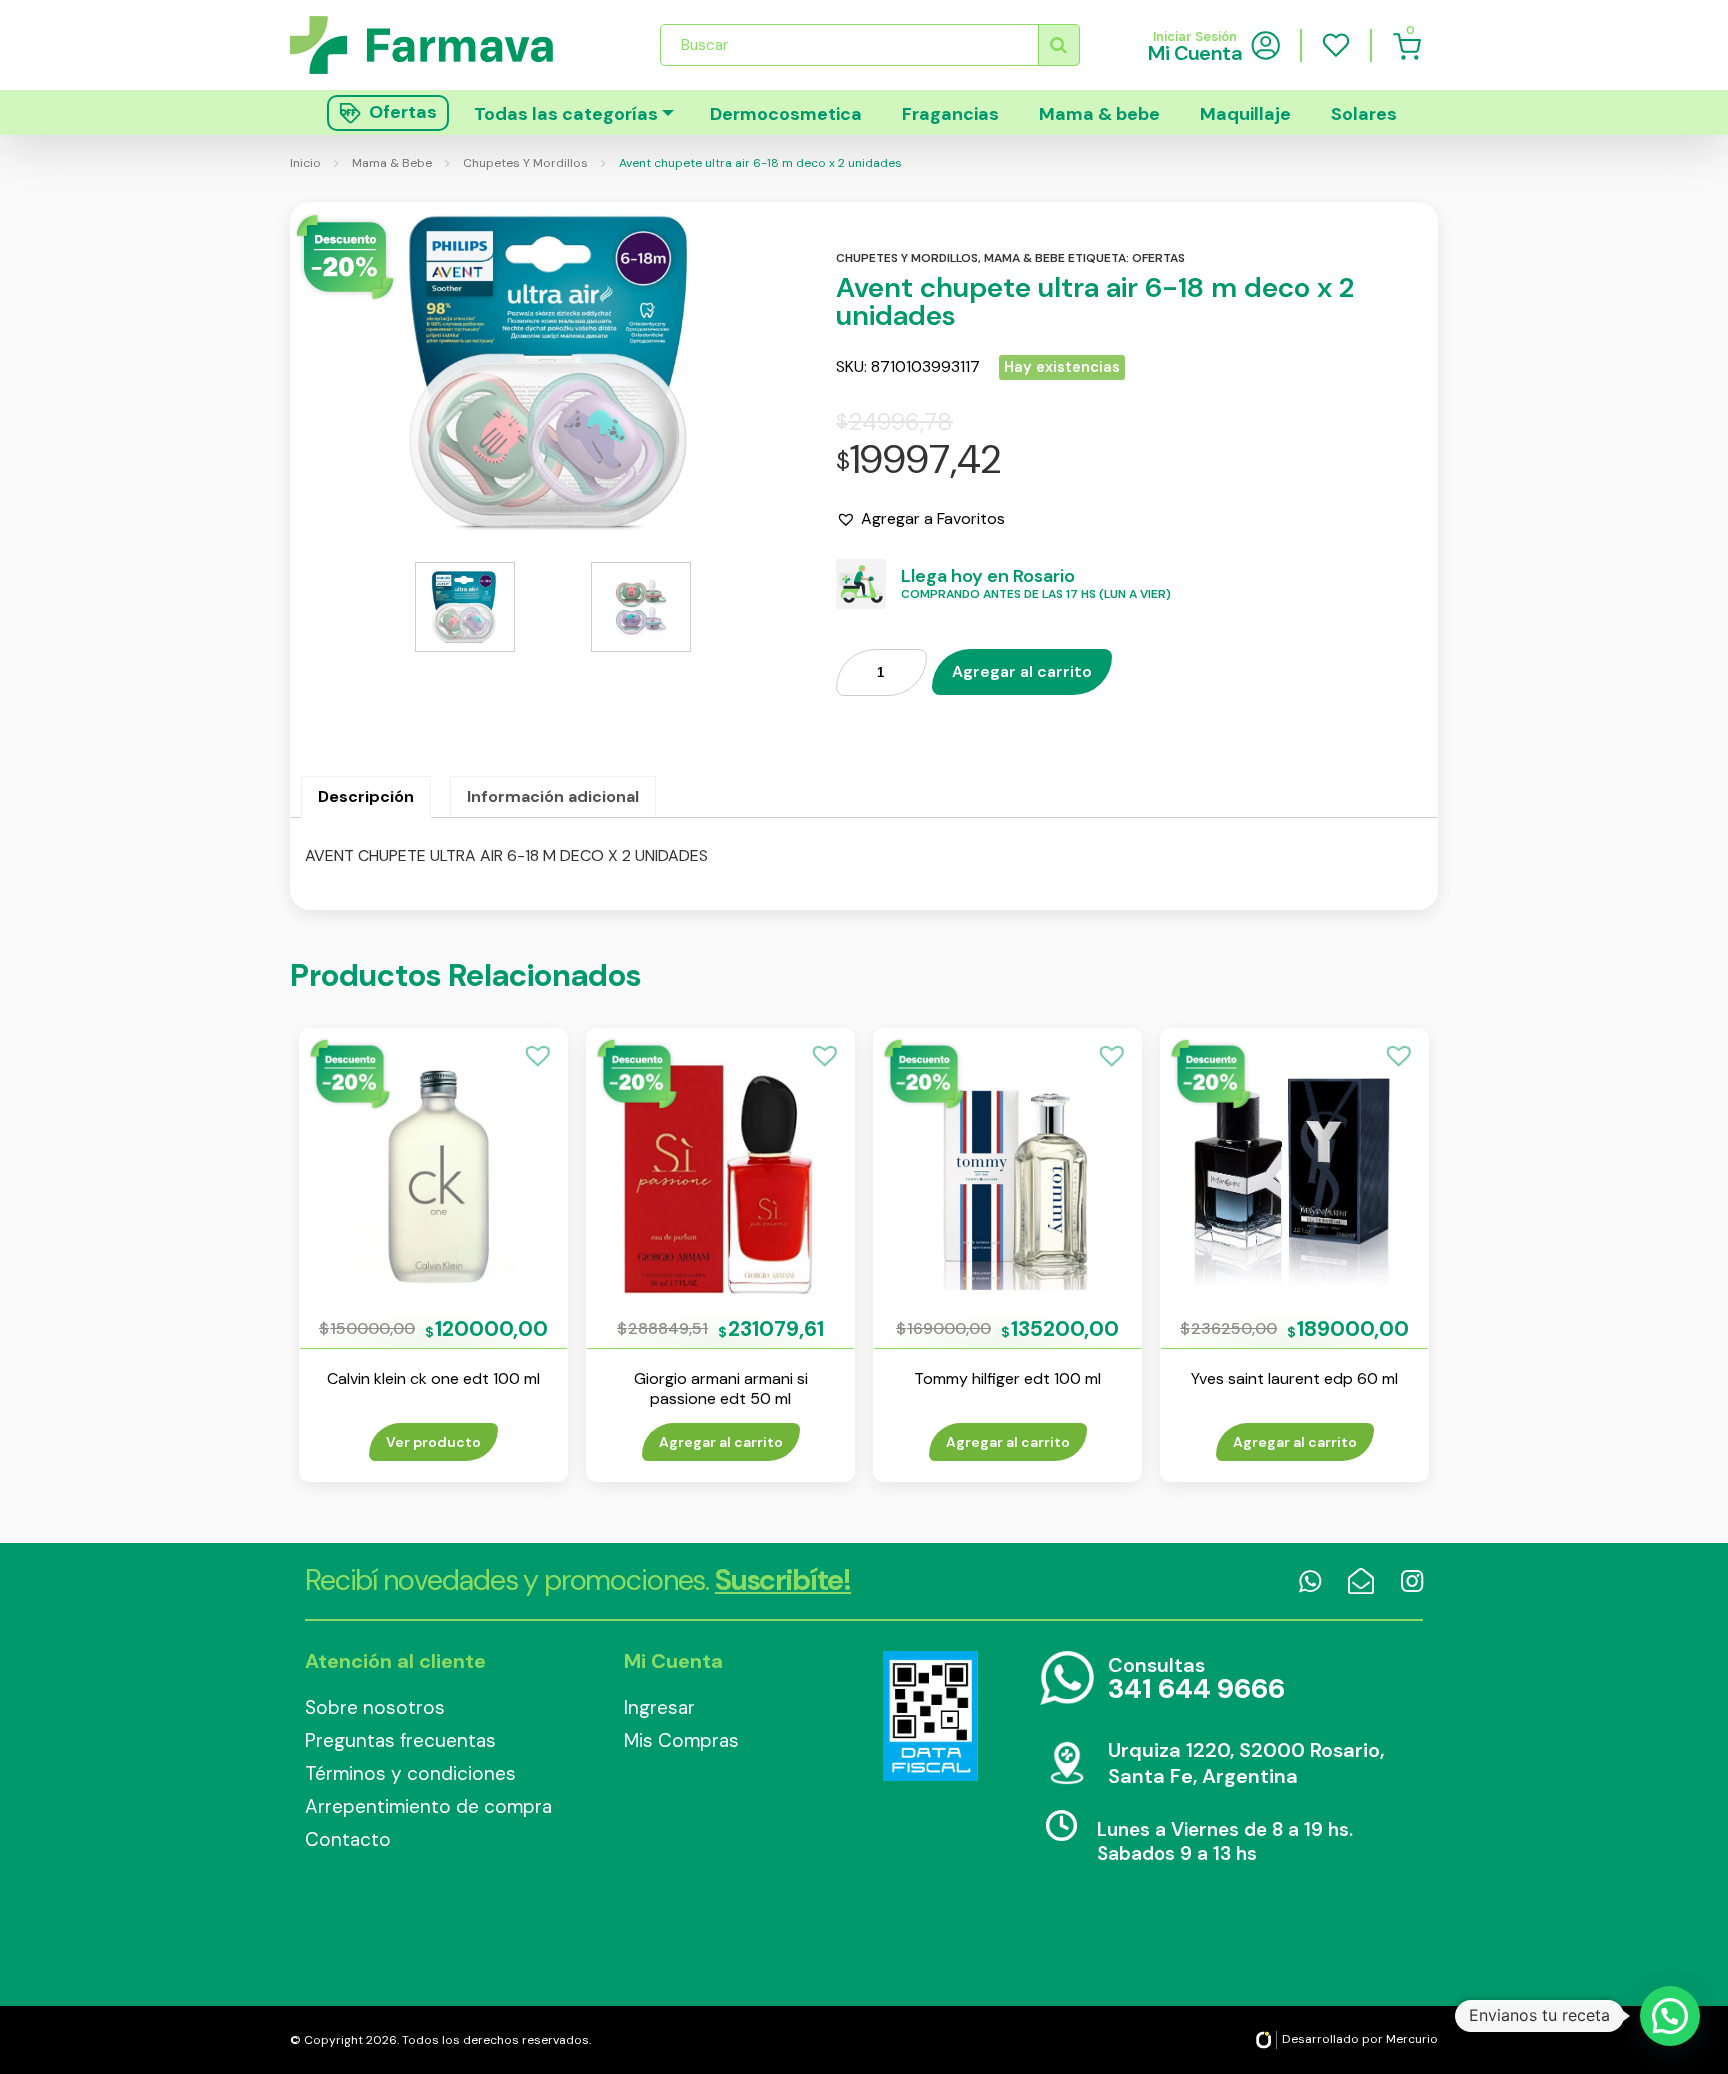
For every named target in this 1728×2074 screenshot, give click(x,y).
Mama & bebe (1099, 114)
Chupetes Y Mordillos (525, 163)
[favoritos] (1336, 45)
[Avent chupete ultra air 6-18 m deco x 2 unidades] (553, 372)
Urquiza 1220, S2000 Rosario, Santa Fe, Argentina (1246, 1763)
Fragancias (950, 114)
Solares (1364, 114)
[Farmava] (435, 44)
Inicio (305, 163)
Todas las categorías (566, 114)
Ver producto (433, 1442)
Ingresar (659, 1707)
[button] (920, 519)
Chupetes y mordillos (907, 258)
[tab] (366, 797)
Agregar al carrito (1022, 671)
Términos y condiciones (410, 1773)
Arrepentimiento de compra (428, 1806)
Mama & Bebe (392, 163)
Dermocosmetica (786, 114)
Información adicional (553, 796)
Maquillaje (1245, 114)
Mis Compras (681, 1740)
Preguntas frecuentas (400, 1740)
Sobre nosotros (375, 1707)
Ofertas (1158, 258)
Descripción (366, 796)
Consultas (1196, 1679)
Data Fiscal (930, 1716)
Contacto (348, 1839)
